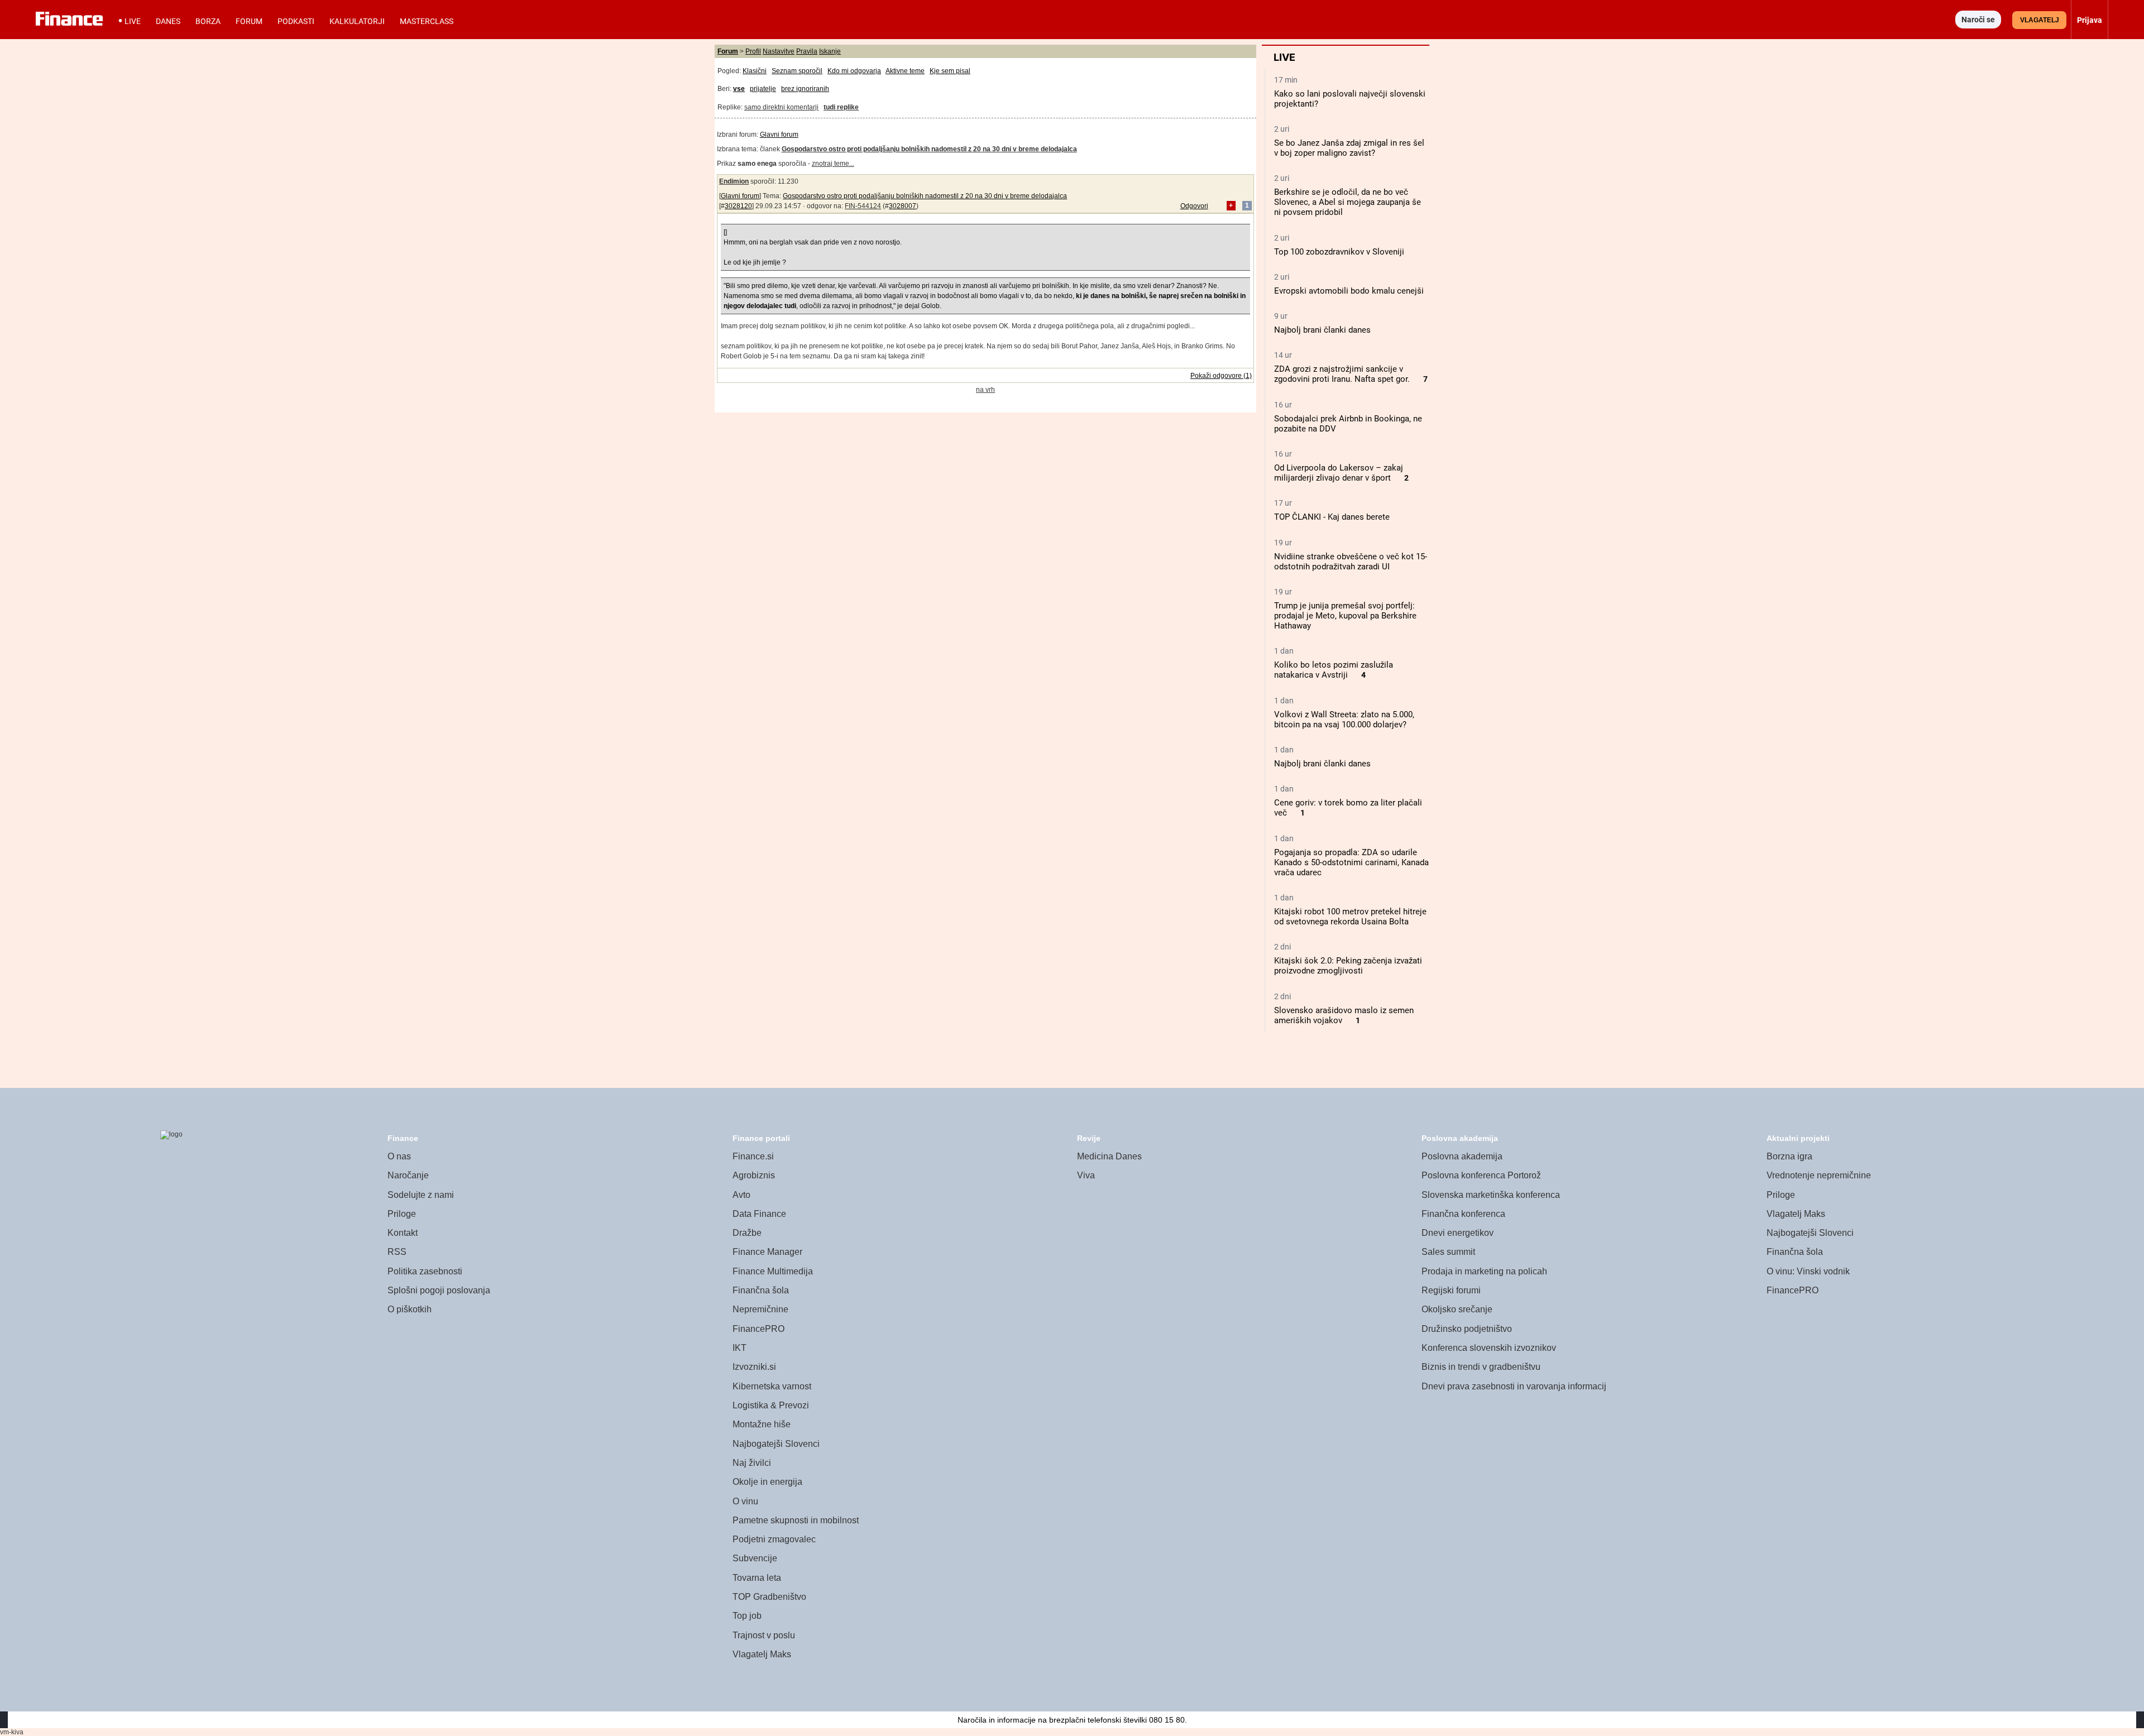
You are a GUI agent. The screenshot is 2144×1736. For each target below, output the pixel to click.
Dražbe (747, 1233)
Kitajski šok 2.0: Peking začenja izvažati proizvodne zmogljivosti (1348, 966)
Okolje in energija (767, 1482)
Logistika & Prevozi (771, 1405)
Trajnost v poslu (764, 1635)
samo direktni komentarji (781, 107)
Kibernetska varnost (772, 1386)
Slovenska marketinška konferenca (1491, 1195)
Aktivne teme (905, 71)
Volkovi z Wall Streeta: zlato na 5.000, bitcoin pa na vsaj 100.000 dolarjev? (1344, 720)
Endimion (734, 181)
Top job (747, 1616)
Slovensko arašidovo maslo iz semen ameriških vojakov (1344, 1015)
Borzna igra (1789, 1156)
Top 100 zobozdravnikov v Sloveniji (1339, 252)
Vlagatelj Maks (762, 1654)
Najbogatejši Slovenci (776, 1444)
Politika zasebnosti (425, 1271)
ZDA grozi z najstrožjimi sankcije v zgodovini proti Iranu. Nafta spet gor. (1342, 374)
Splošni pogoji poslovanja (439, 1290)
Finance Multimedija (773, 1271)
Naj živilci (752, 1463)
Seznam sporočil (797, 71)
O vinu (745, 1501)
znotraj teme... (833, 164)
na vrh (985, 390)
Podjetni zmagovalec (774, 1539)
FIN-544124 (863, 206)
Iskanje (830, 51)
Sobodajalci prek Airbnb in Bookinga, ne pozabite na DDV (1348, 424)
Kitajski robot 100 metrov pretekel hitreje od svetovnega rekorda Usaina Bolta (1350, 917)
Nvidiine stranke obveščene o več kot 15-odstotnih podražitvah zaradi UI (1351, 562)
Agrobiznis (754, 1175)
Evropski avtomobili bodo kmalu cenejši (1349, 291)
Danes (168, 21)
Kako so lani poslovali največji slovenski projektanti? (1350, 99)
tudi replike (841, 107)
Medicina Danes (1109, 1156)
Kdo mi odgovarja (854, 71)
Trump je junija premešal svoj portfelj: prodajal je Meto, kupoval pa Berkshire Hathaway (1345, 616)
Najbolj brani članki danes (1322, 330)
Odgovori (1194, 206)
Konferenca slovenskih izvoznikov (1489, 1348)
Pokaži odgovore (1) (1221, 376)
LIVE (133, 21)
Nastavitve (779, 51)
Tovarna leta (757, 1578)
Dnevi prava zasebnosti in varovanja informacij (1514, 1386)
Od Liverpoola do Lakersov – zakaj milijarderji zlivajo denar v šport (1339, 473)
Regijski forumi (1451, 1290)
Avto (741, 1195)
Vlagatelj (2040, 20)
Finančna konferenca (1463, 1214)
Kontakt (403, 1233)
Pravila (807, 51)
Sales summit (1448, 1252)
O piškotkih (410, 1309)
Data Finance (759, 1214)
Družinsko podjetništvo (1467, 1329)
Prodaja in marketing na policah (1484, 1271)
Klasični (755, 71)
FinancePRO (758, 1329)
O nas (399, 1156)
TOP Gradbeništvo (769, 1597)
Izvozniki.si (754, 1367)
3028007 (903, 206)
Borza (208, 21)
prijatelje (763, 89)
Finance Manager (767, 1252)
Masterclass (427, 21)
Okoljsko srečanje (1457, 1309)
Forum (249, 21)
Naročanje (408, 1175)
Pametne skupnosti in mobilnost (796, 1520)
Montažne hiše (762, 1424)
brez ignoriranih (805, 89)
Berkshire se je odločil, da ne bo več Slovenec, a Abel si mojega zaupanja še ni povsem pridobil (1348, 202)
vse (739, 89)
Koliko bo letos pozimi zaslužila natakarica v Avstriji (1334, 670)
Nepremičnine (760, 1309)
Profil (753, 51)
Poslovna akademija (1462, 1156)
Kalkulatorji (357, 21)
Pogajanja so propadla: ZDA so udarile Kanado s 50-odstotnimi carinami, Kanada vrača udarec (1351, 862)
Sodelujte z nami (421, 1195)
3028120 (738, 206)
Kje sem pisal (950, 71)
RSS (397, 1252)
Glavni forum (779, 135)
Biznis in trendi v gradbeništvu (1481, 1367)
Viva (1086, 1175)
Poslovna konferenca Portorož (1481, 1175)
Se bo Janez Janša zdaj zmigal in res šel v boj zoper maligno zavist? (1349, 148)
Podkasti (296, 21)
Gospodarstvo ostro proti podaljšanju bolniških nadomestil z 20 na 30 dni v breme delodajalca (925, 196)
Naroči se (1978, 20)
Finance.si (753, 1156)
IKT (740, 1348)
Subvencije (755, 1558)
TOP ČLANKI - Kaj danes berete (1332, 517)
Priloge (402, 1214)
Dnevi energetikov (1458, 1233)
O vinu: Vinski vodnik (1808, 1271)
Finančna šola (761, 1290)
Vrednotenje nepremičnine (1819, 1175)
